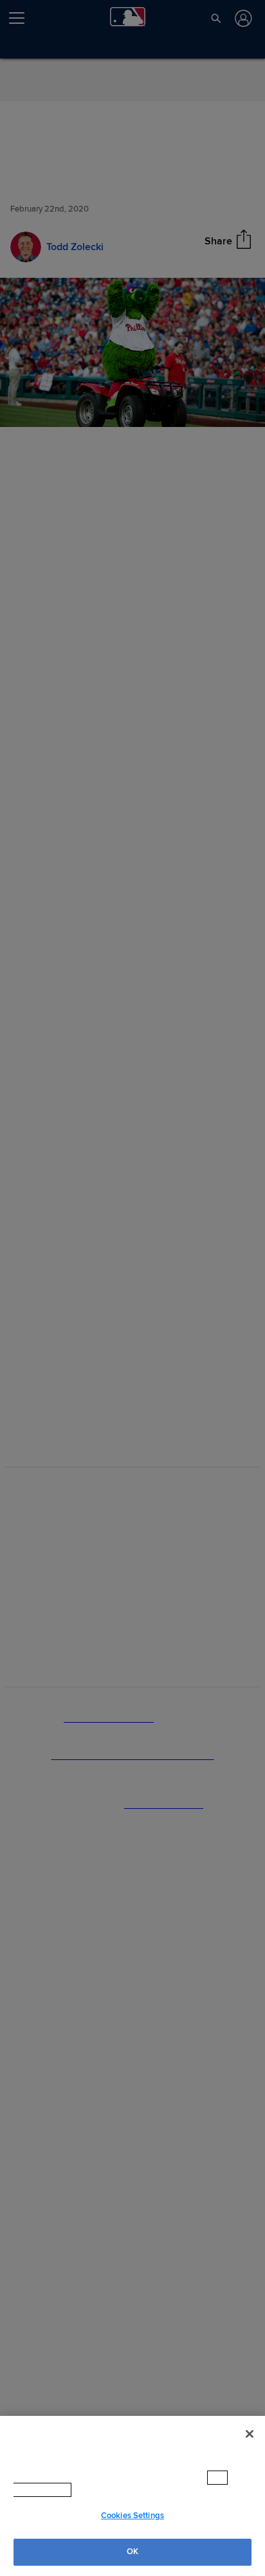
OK (132, 2552)
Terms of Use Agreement (99, 2490)
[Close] (250, 2434)
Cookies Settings (132, 2516)
